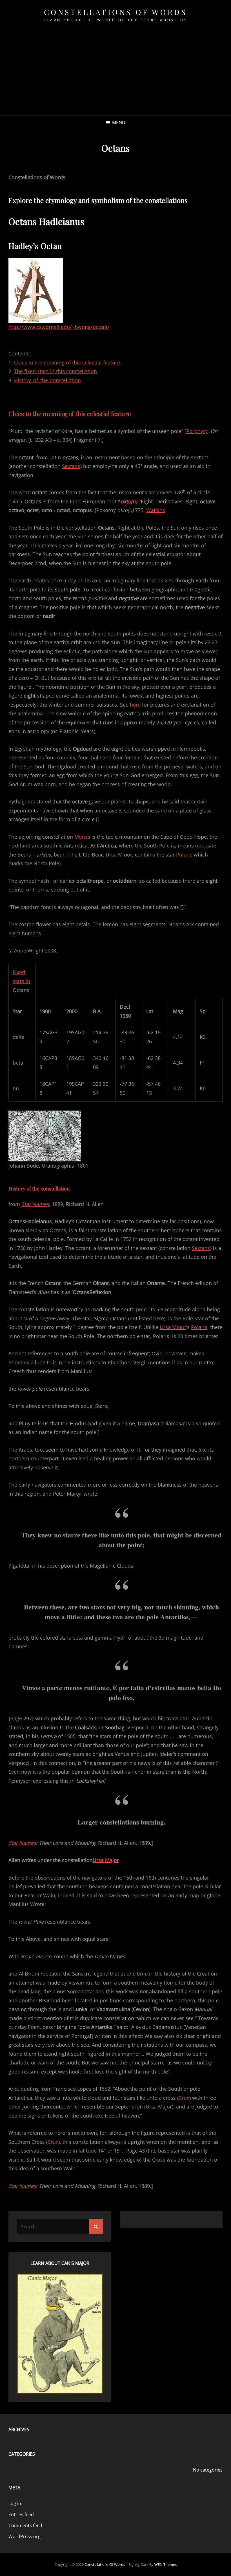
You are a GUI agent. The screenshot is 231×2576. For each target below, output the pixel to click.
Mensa (82, 837)
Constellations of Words (116, 12)
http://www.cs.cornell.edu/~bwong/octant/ (59, 327)
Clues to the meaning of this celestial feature (67, 362)
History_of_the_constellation (47, 380)
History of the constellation (39, 1188)
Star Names (35, 1204)
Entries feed (21, 2514)
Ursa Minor (173, 1327)
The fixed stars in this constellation (55, 371)
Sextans (71, 466)
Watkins (156, 510)
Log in (15, 2503)
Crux (184, 2098)
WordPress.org (25, 2536)
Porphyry (197, 431)
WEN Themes (166, 2564)
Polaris (184, 855)
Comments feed (25, 2525)
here (135, 705)
